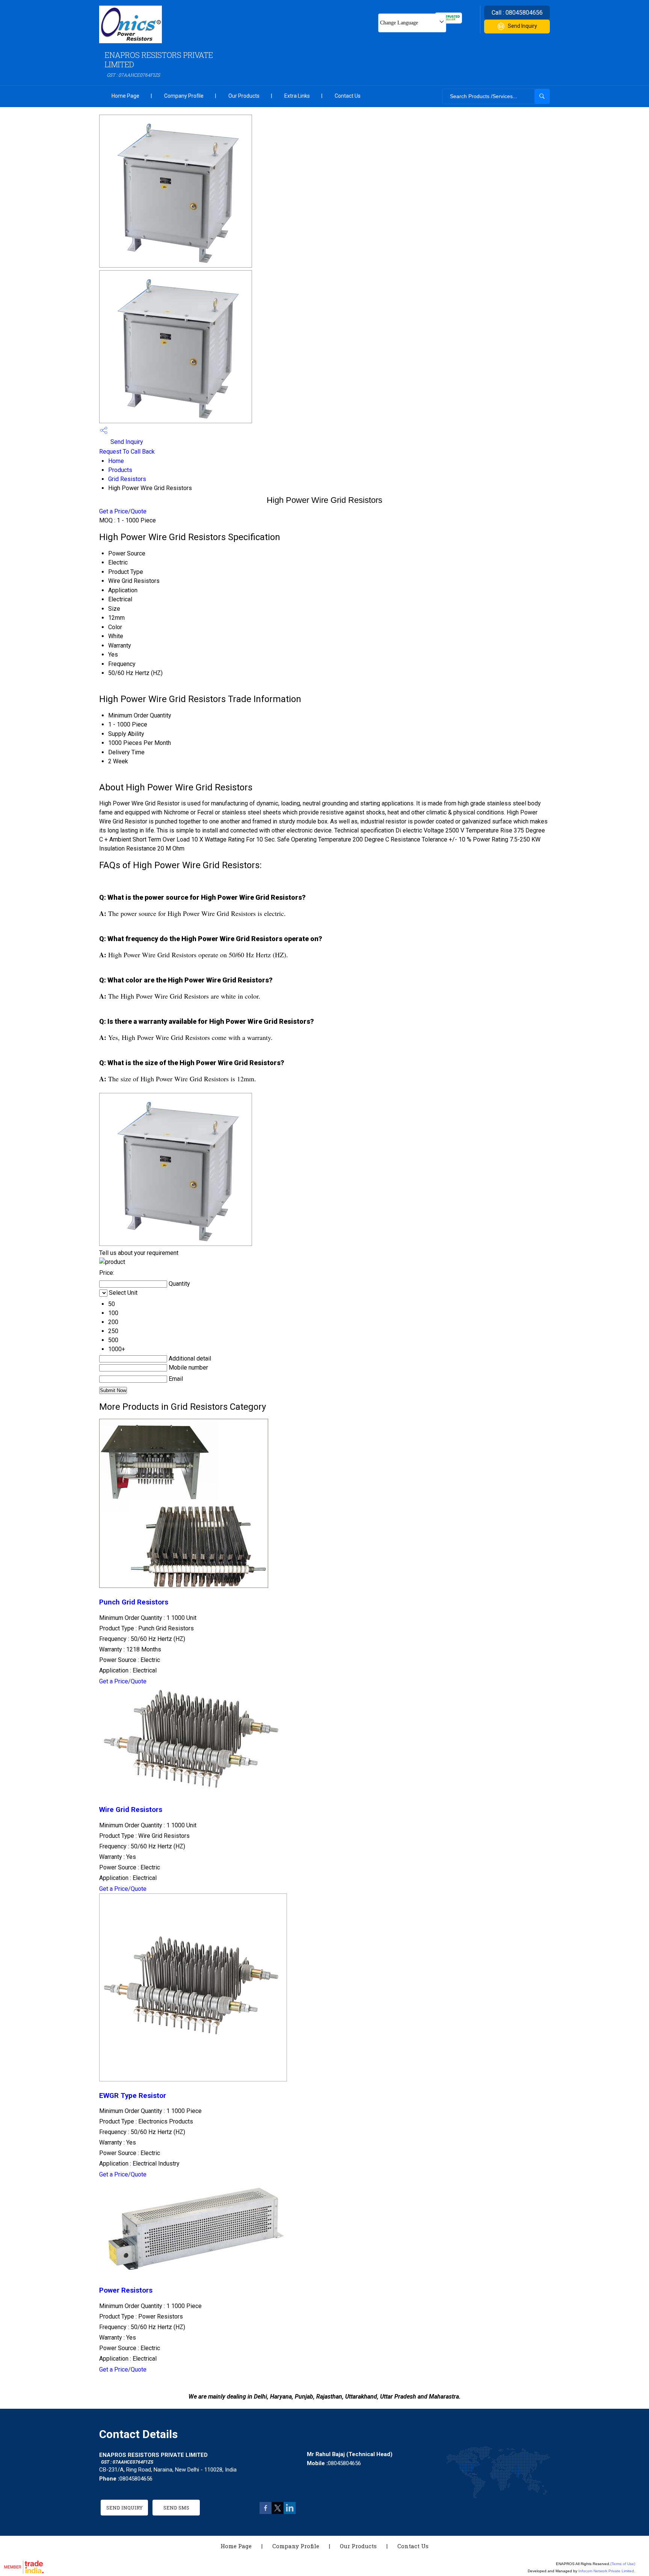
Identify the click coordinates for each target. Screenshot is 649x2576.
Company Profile (184, 96)
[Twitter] (278, 2512)
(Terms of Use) (623, 2564)
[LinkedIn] (290, 2512)
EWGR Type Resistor (133, 2096)
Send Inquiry (522, 26)
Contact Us (348, 96)
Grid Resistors (127, 479)
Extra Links (297, 96)
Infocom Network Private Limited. (607, 2571)
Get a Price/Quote (123, 511)
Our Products (244, 96)
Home (116, 461)
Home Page (125, 96)
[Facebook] (266, 2512)
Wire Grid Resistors (131, 1810)
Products (120, 470)
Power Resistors (126, 2290)
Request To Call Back (127, 452)
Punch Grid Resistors (134, 1602)
